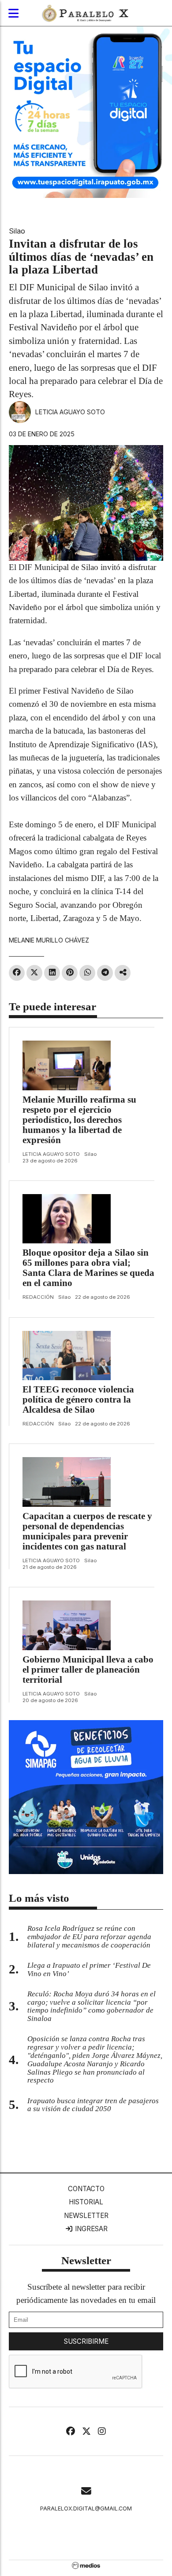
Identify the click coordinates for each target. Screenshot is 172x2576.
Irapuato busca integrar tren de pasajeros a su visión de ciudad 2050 (93, 2105)
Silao (17, 231)
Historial (86, 2202)
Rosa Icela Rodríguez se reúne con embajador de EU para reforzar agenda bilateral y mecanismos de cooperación (89, 1937)
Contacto (86, 2189)
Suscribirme (86, 2341)
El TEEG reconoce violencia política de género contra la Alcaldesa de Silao (78, 1399)
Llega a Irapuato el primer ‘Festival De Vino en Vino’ (89, 1969)
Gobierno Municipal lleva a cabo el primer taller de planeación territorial (88, 1670)
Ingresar (90, 2229)
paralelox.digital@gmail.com (86, 2508)
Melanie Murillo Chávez (49, 940)
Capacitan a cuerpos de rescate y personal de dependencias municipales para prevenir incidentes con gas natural (87, 1531)
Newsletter (86, 2216)
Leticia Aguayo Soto (70, 412)
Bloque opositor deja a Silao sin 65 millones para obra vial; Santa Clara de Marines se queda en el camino (88, 1268)
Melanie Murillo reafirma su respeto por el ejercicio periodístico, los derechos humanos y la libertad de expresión (79, 1120)
